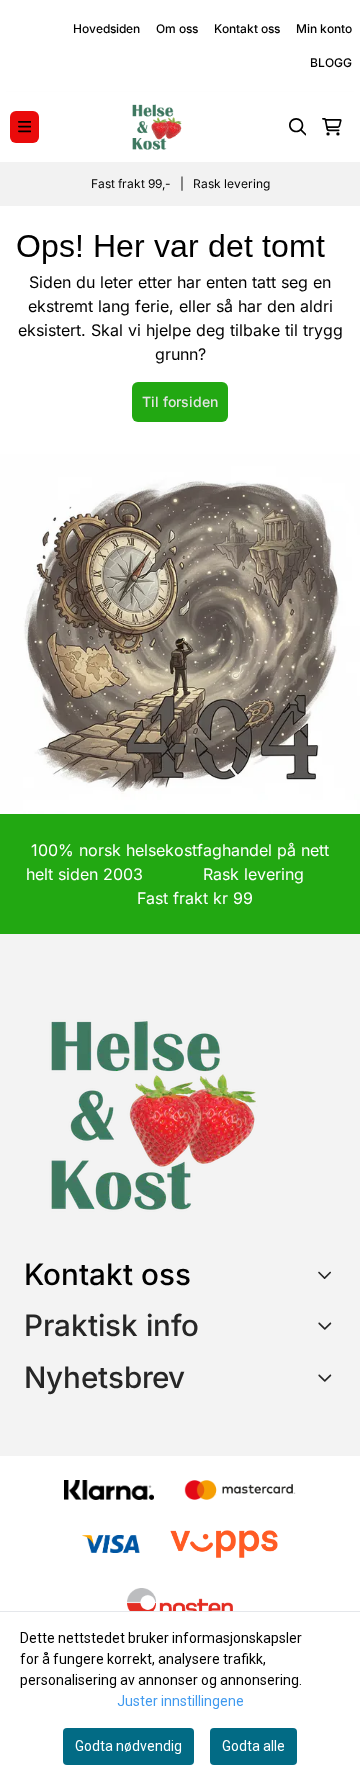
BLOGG (331, 62)
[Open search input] (298, 127)
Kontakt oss (247, 28)
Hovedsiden (106, 28)
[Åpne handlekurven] (332, 127)
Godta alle (253, 1746)
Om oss (177, 28)
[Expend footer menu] (328, 1325)
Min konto (324, 28)
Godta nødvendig (128, 1746)
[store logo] (156, 127)
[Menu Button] (24, 126)
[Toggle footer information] (328, 1274)
